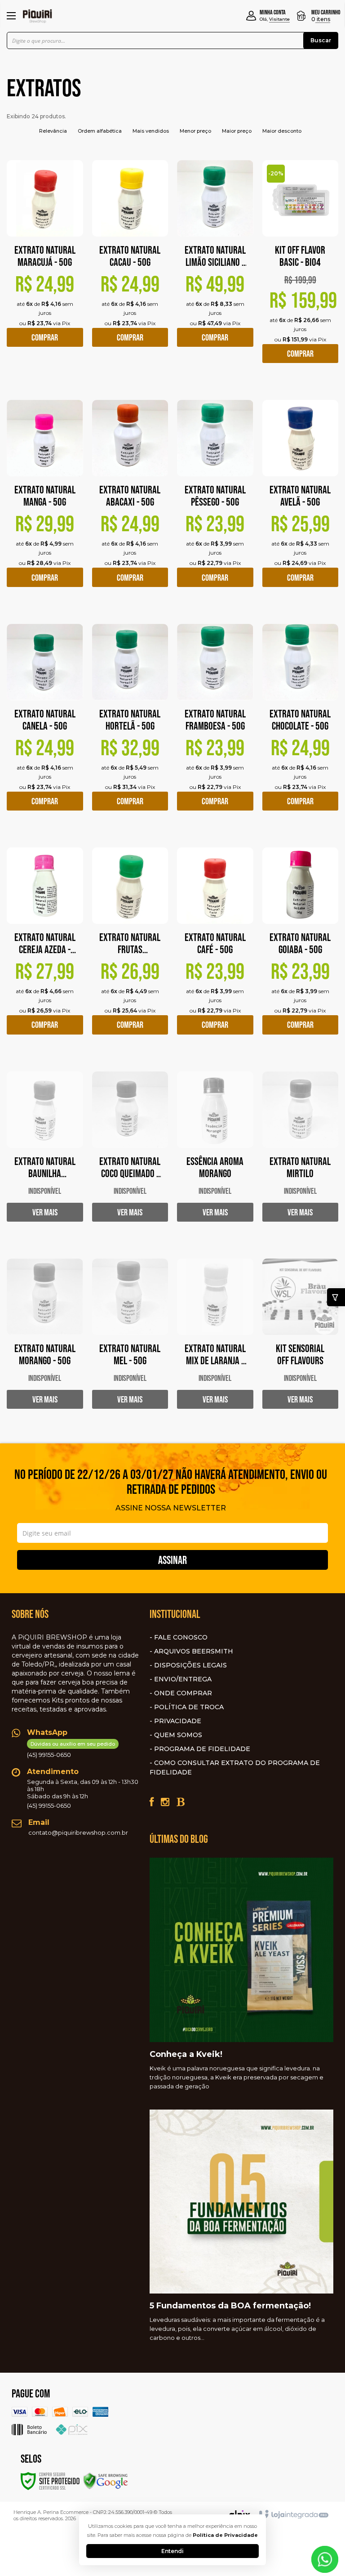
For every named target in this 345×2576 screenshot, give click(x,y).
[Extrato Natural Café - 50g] (215, 948)
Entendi (172, 2551)
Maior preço (237, 131)
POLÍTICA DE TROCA (189, 1707)
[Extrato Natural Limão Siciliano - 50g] (215, 261)
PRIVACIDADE (178, 1721)
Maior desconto (282, 131)
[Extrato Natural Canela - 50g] (45, 724)
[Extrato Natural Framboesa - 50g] (215, 724)
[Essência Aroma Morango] (215, 1154)
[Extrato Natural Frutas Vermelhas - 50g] (130, 948)
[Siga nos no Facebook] (152, 1802)
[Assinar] (172, 1560)
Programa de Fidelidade (202, 1749)
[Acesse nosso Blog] (180, 1802)
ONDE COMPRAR (183, 1693)
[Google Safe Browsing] (106, 2480)
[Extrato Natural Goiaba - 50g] (301, 948)
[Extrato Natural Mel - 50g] (130, 1341)
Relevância (53, 131)
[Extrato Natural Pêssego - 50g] (215, 500)
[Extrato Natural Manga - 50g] (45, 500)
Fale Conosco (181, 1637)
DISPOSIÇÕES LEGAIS (190, 1665)
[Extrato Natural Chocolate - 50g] (301, 724)
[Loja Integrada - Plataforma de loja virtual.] (293, 2515)
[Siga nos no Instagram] (165, 1802)
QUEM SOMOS (178, 1735)
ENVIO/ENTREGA (183, 1679)
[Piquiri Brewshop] (38, 16)
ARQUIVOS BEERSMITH (194, 1651)
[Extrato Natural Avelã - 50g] (301, 500)
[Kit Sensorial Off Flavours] (301, 1341)
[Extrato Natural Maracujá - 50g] (45, 261)
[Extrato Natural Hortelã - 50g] (130, 724)
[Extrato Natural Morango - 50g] (45, 1341)
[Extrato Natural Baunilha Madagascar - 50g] (45, 1154)
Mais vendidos (151, 131)
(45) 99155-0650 (71, 1749)
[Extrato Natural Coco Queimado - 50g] (130, 1154)
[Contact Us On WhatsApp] (325, 2559)
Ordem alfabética (100, 131)
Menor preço (195, 131)
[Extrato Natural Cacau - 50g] (130, 261)
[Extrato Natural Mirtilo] (301, 1154)
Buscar (321, 40)
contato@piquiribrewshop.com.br (78, 1832)
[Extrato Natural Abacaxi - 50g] (130, 500)
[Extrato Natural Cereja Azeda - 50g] (45, 948)
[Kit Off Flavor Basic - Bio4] (301, 269)
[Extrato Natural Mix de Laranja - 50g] (215, 1341)
